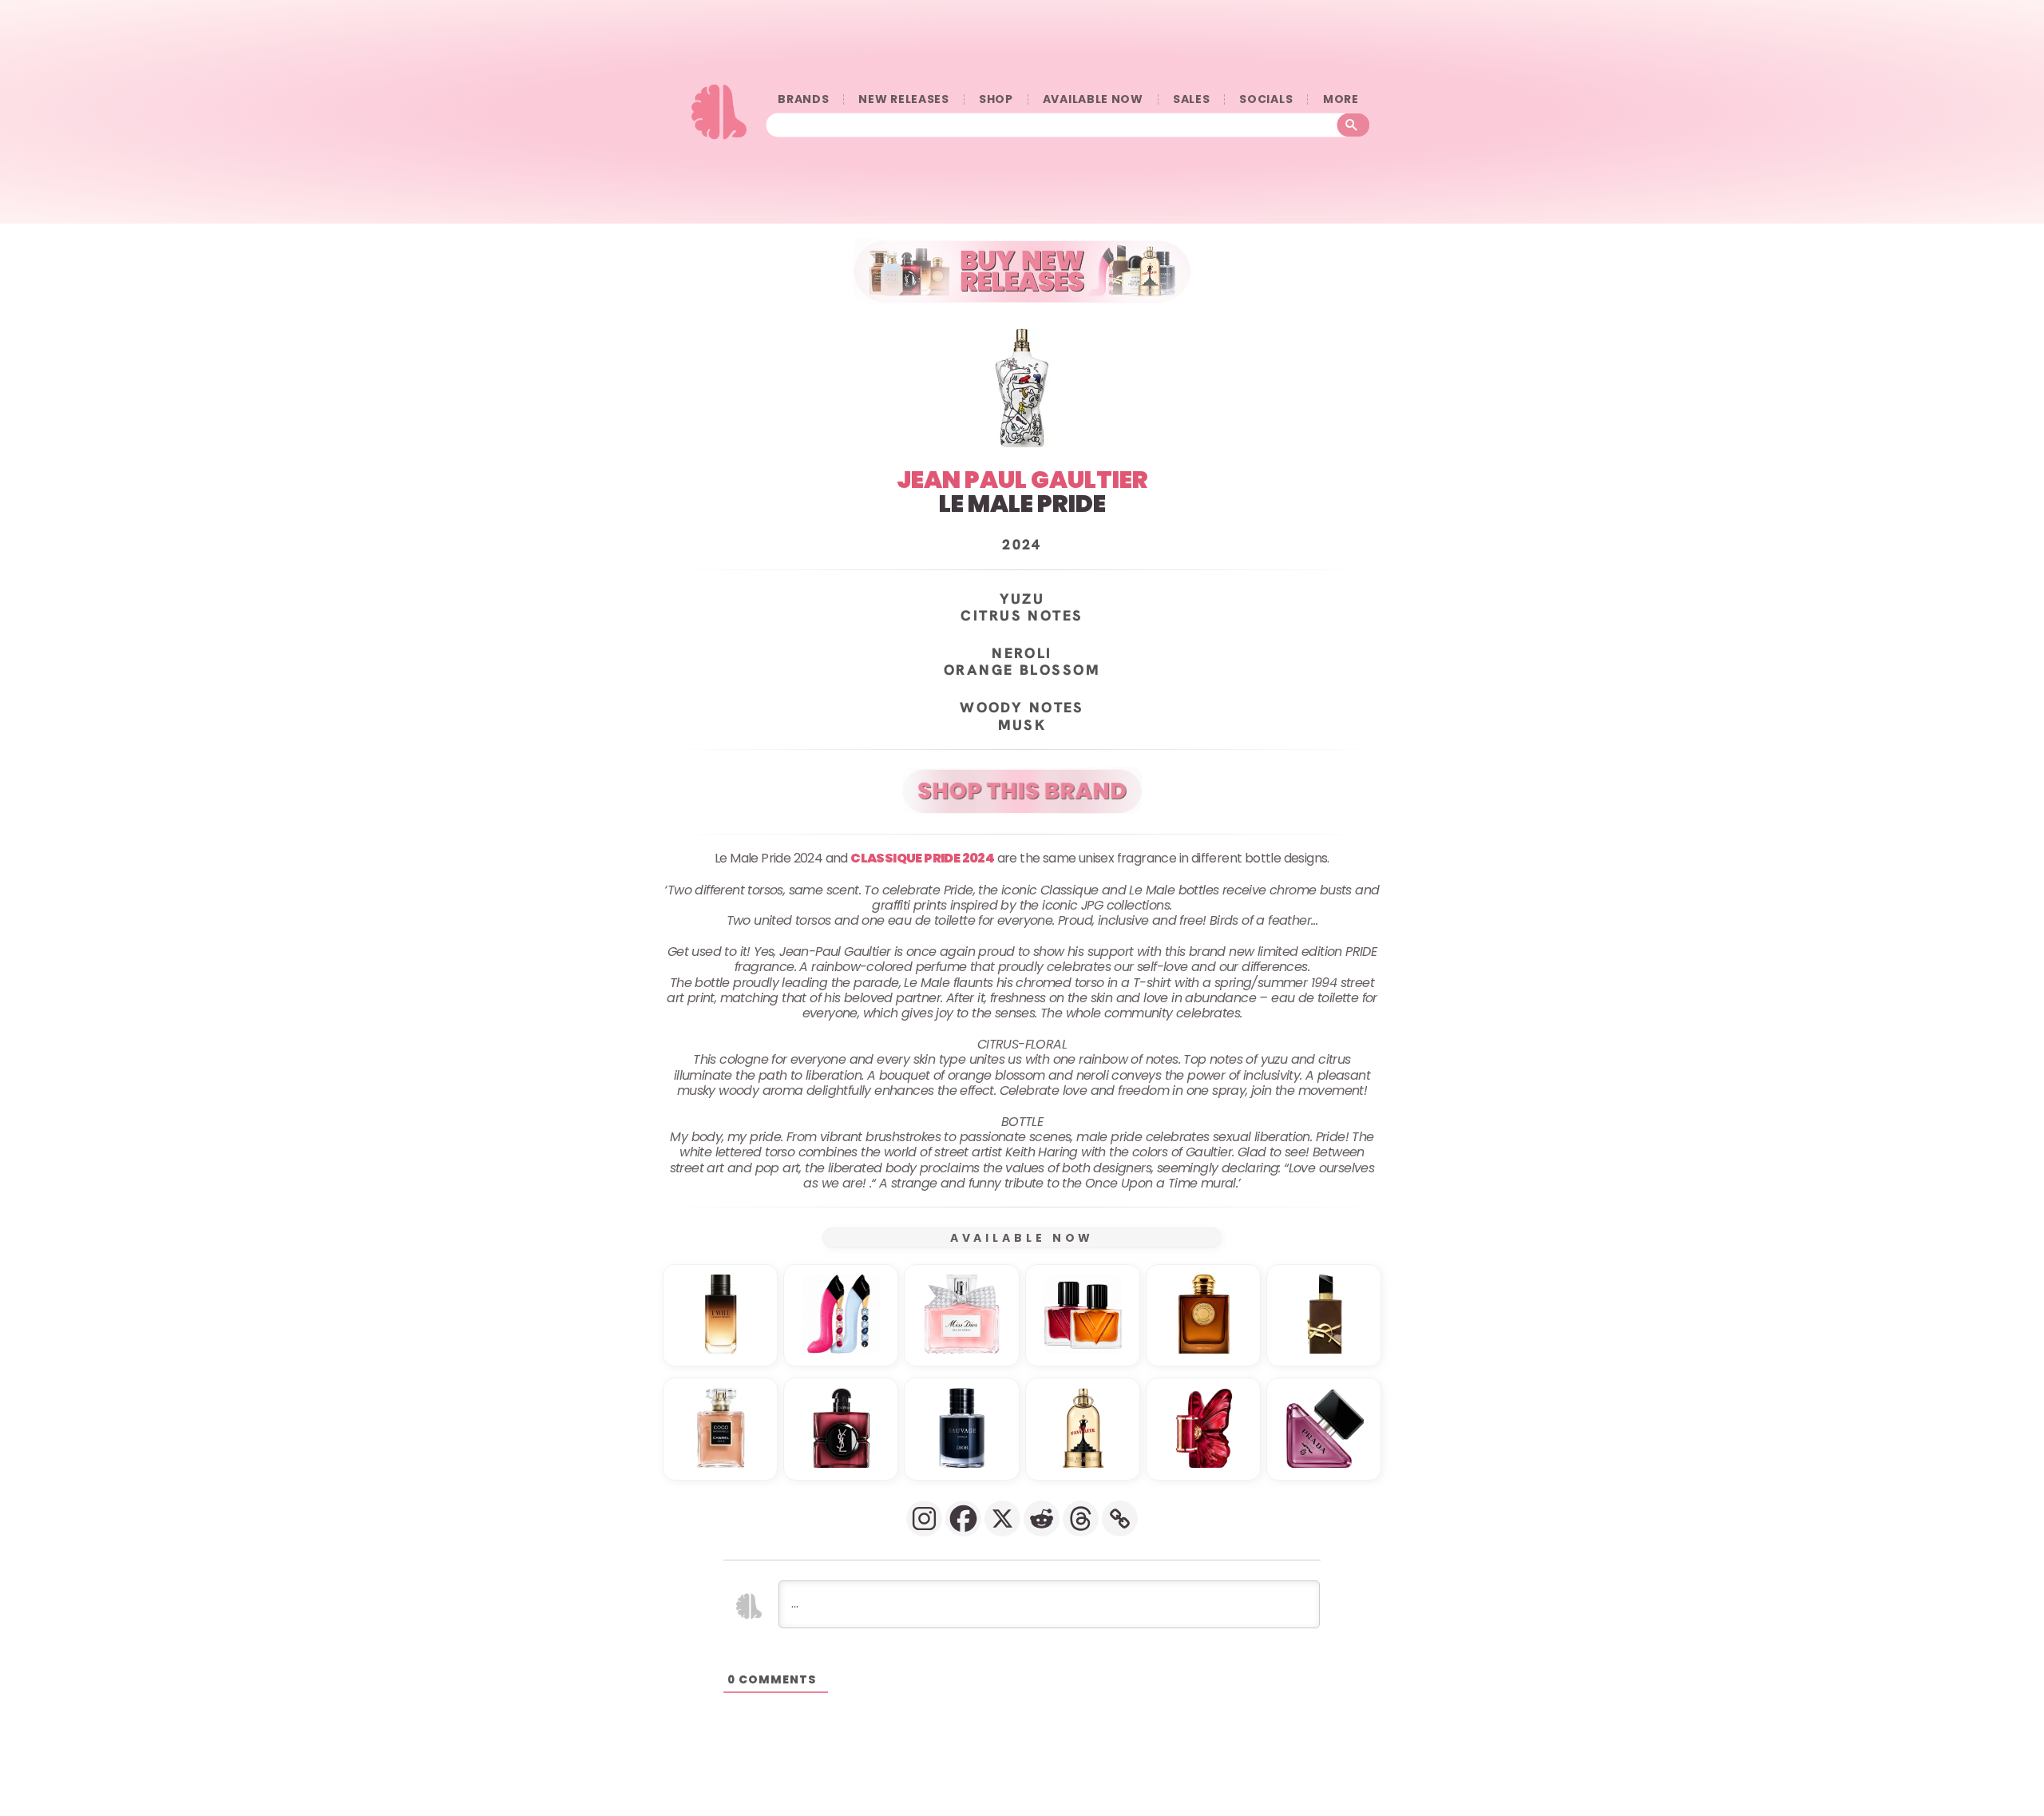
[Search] (1354, 125)
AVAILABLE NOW (1093, 99)
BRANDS (803, 99)
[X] (1002, 1519)
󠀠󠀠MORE (1341, 99)
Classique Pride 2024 (922, 858)
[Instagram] (924, 1519)
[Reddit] (1042, 1519)
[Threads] (1081, 1519)
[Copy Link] (1120, 1519)
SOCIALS (1266, 99)
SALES (1192, 99)
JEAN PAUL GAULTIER (1022, 480)
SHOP (996, 99)
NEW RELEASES (903, 99)
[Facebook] (963, 1519)
